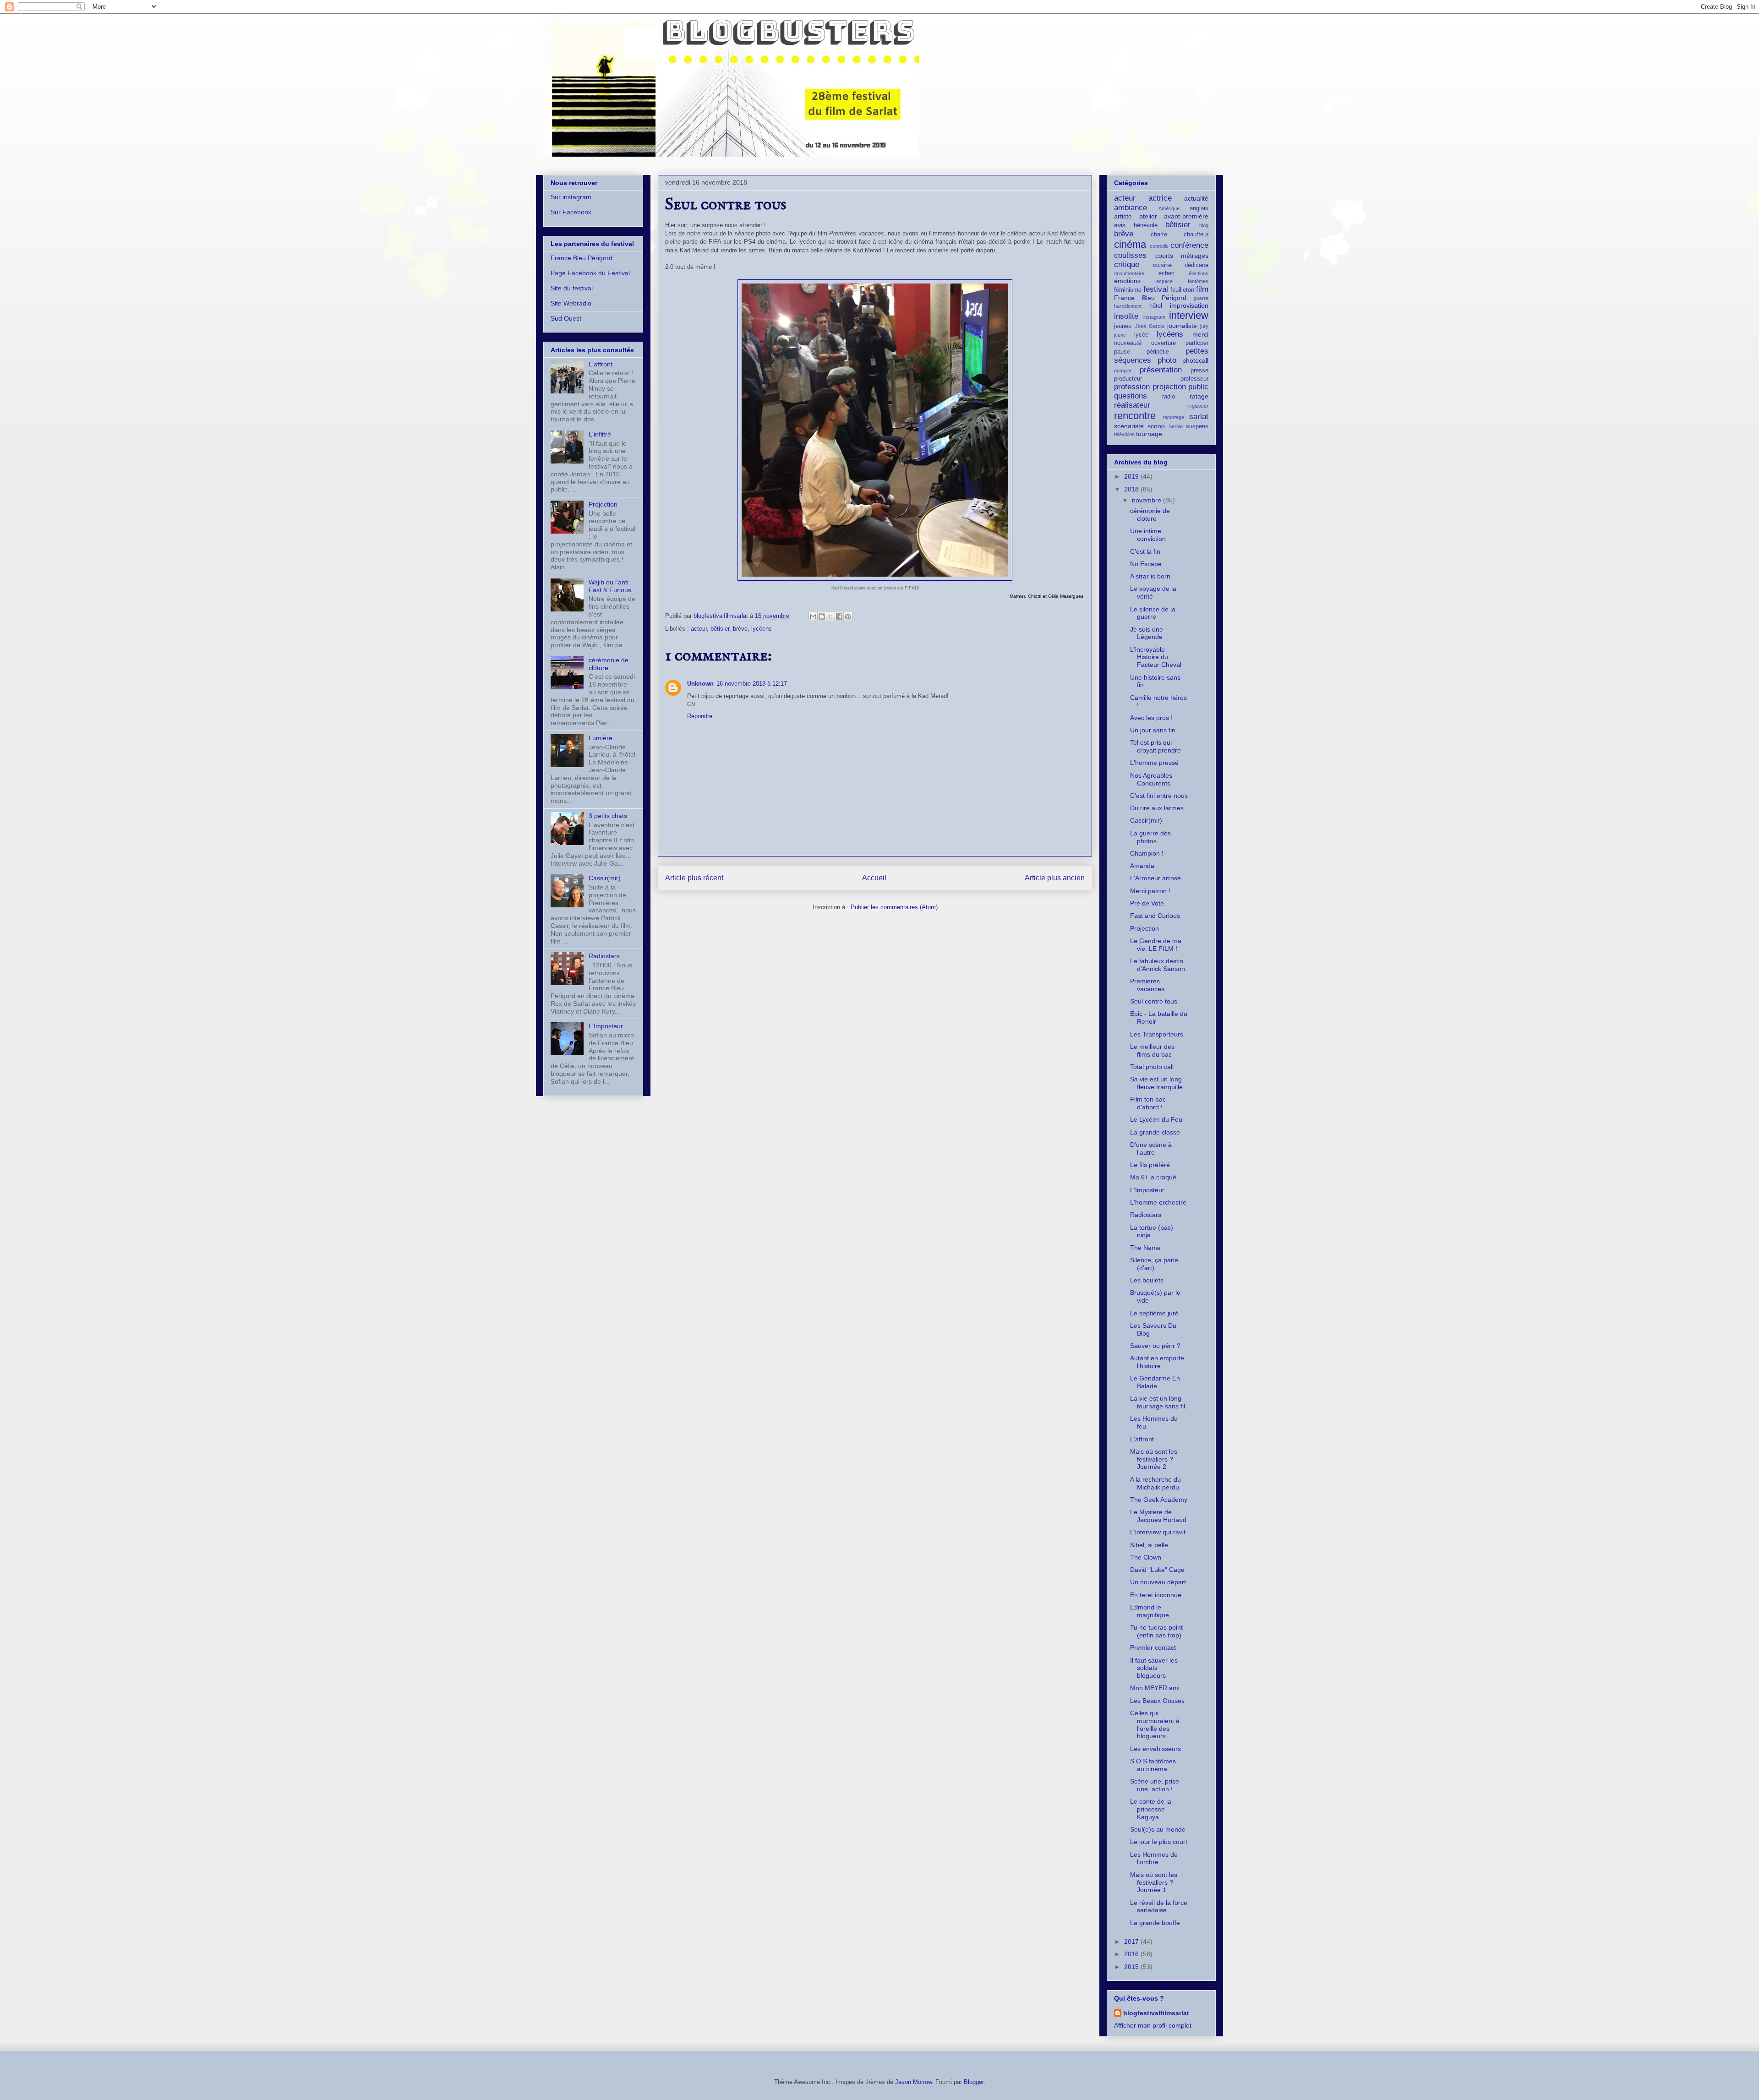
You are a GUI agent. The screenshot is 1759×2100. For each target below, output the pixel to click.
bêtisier (720, 629)
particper (1197, 343)
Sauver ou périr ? (1155, 1346)
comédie (1159, 246)
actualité (1196, 198)
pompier (1123, 371)
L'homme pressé (1154, 763)
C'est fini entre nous (1159, 796)
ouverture (1164, 343)
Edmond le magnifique (1150, 1611)
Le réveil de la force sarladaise (1159, 1906)
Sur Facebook (571, 212)
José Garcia (1150, 326)
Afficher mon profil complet (1153, 2025)
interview (1189, 315)
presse (1199, 371)
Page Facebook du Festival (590, 273)
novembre (1147, 500)
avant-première (1186, 216)
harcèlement (1128, 306)
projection (1169, 387)
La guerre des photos (1150, 837)
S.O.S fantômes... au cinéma (1156, 1765)
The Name (1145, 1248)
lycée (1141, 335)
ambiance (1131, 208)
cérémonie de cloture (1150, 515)
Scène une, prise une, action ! (1155, 1785)
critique (1127, 265)
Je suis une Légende (1147, 633)
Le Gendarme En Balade (1155, 1382)
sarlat (1199, 417)
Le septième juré (1154, 1313)
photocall (1195, 360)
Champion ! (1147, 853)
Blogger (974, 2082)
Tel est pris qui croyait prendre (1155, 746)
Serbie (1176, 426)
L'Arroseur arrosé (1155, 878)
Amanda (1142, 866)
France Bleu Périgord (582, 258)
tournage (1149, 434)
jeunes (1123, 326)
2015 (1132, 1967)
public (1198, 387)
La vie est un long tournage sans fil (1158, 1402)
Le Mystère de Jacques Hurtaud (1158, 1516)
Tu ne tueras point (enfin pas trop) (1156, 1631)
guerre (1201, 298)
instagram (1154, 317)
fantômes (1198, 281)
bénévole (1146, 225)
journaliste (1182, 326)
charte (1159, 235)
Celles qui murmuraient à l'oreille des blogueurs (1155, 1724)
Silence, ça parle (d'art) (1154, 1264)
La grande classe (1155, 1132)
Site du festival (572, 288)
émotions (1127, 281)
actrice (1160, 198)
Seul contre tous (1154, 1001)
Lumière (601, 738)
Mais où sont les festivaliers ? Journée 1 (1154, 1882)
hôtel (1156, 306)
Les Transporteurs (1157, 1034)
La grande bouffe (1155, 1923)
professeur (1194, 379)
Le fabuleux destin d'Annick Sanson (1158, 965)
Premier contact (1153, 1647)
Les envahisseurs (1155, 1749)
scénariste (1129, 426)
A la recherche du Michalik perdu (1155, 1483)
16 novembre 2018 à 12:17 (752, 684)
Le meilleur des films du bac (1152, 1050)
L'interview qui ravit (1158, 1532)
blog (1204, 225)
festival (1156, 289)
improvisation (1189, 305)
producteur (1128, 379)
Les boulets (1147, 1280)
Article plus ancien (1055, 878)
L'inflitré (600, 434)
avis (1120, 225)
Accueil (874, 878)
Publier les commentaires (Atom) (894, 907)
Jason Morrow (913, 2082)
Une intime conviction (1148, 535)
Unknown (700, 684)
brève (740, 629)
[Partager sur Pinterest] (848, 616)
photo (1167, 360)
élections (1199, 273)
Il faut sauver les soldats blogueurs (1154, 1668)
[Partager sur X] (830, 616)
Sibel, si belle (1149, 1545)
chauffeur (1196, 235)
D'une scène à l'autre (1151, 1148)
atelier (1148, 216)
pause (1122, 352)
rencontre (1135, 416)
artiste (1123, 216)
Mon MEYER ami (1155, 1688)
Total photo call (1152, 1067)
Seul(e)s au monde (1158, 1829)
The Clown (1146, 1557)
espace (1164, 281)
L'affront (601, 364)
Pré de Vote (1147, 903)
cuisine (1162, 265)
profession (1132, 387)
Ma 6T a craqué (1153, 1177)
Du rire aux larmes (1157, 808)
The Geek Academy (1159, 1500)
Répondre (700, 716)
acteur (699, 629)
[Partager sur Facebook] (839, 616)
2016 (1132, 1954)
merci (1200, 334)
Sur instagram (571, 197)
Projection (603, 504)
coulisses (1130, 255)
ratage (1199, 396)
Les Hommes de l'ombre (1154, 1858)
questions (1131, 396)
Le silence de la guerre (1153, 613)
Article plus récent (694, 878)
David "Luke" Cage (1157, 1570)
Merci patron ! (1150, 891)
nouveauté (1128, 343)
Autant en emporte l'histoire (1157, 1362)
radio (1169, 397)
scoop (1156, 426)
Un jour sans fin (1153, 730)
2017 (1132, 1942)
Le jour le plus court (1159, 1842)
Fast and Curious (1155, 916)
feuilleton (1182, 290)
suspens (1197, 426)
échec (1166, 273)
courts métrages (1182, 256)
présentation (1161, 370)
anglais (1199, 208)
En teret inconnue (1156, 1595)
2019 (1132, 476)
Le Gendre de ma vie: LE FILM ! (1156, 945)
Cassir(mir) (605, 878)
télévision (1124, 434)
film (1202, 289)
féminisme (1128, 290)
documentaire (1129, 273)
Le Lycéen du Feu (1156, 1119)
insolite (1126, 316)
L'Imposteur (606, 1026)
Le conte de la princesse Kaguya (1151, 1809)
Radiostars (604, 956)
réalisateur (1132, 405)
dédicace (1196, 265)
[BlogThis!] (822, 616)
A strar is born (1150, 576)
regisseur (1198, 406)
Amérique (1169, 208)
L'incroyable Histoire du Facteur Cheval (1156, 657)
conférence (1189, 245)
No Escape (1146, 564)
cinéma (1130, 244)
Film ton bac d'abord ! (1148, 1103)
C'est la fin (1145, 551)
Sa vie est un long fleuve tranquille (1156, 1083)
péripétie (1158, 352)
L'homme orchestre (1158, 1202)
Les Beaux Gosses (1157, 1701)
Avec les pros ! (1151, 718)
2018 (1132, 489)
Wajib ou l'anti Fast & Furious (610, 586)
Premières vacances (1147, 985)
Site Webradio (571, 303)
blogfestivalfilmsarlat (1156, 2013)
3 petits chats (608, 816)
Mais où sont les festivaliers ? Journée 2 (1154, 1459)
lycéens (762, 629)
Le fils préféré (1150, 1165)
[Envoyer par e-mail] (813, 616)
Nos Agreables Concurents (1151, 779)
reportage (1173, 417)
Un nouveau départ (1158, 1582)
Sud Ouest (566, 318)
